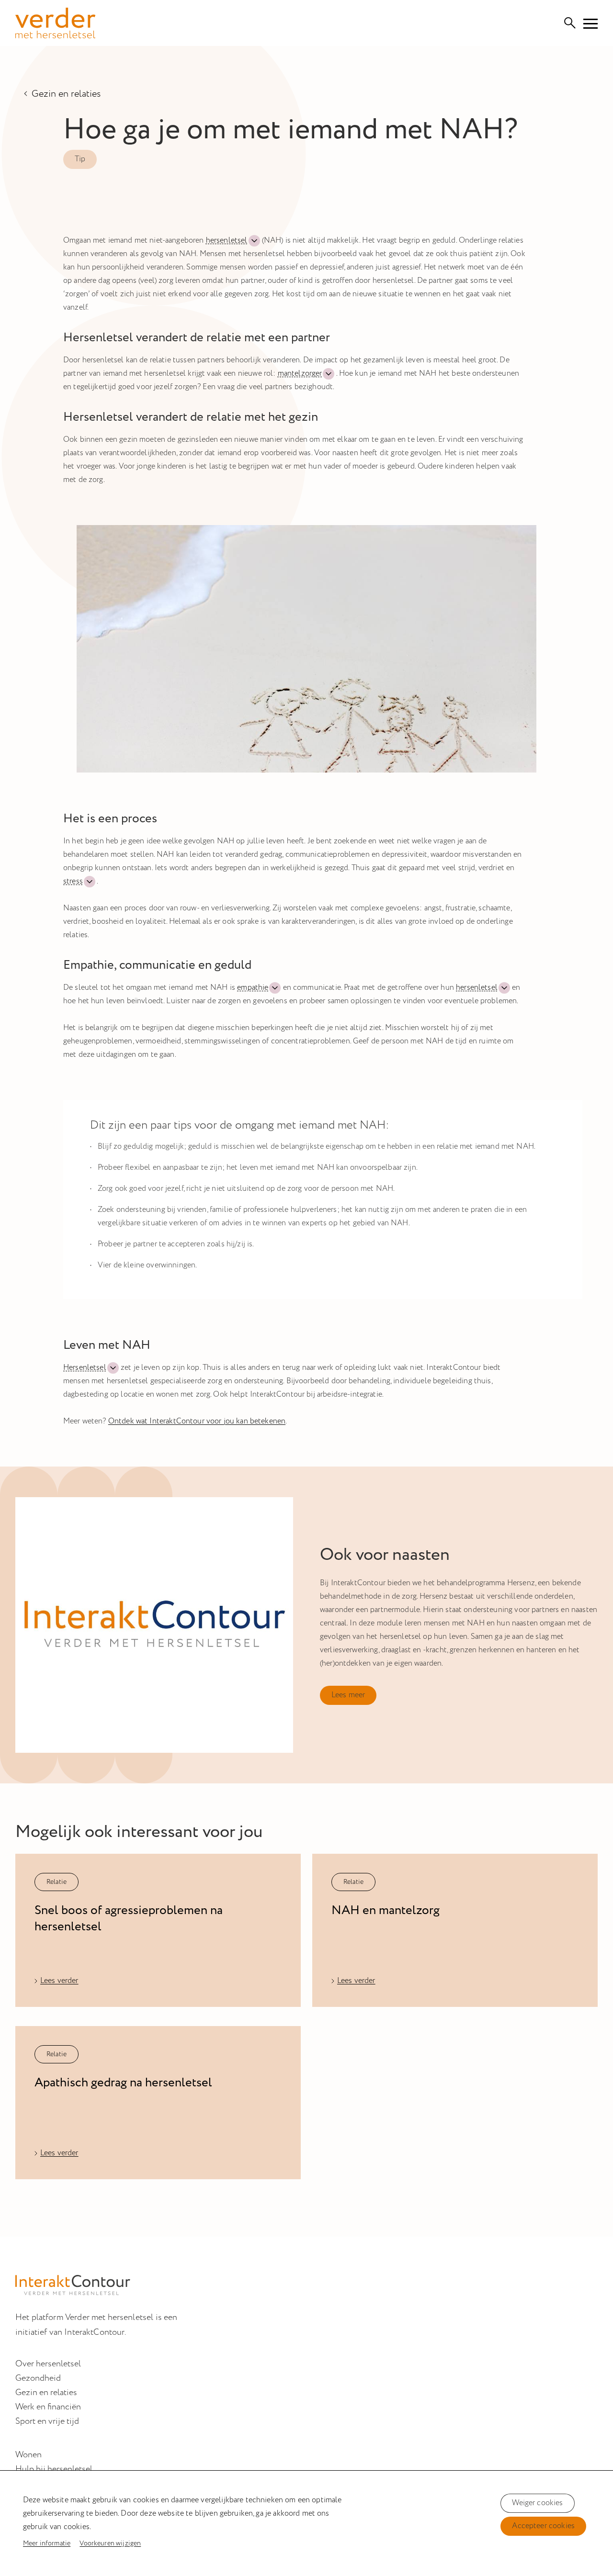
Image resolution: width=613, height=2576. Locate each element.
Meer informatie (47, 2543)
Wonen (28, 2455)
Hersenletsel (85, 1368)
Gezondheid (38, 2378)
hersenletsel (227, 241)
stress (73, 881)
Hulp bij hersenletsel (54, 2469)
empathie (253, 988)
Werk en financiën (48, 2407)
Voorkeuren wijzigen (110, 2543)
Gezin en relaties (66, 93)
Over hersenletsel (48, 2364)
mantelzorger (300, 374)
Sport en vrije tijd (47, 2421)
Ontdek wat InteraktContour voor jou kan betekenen (197, 1421)
